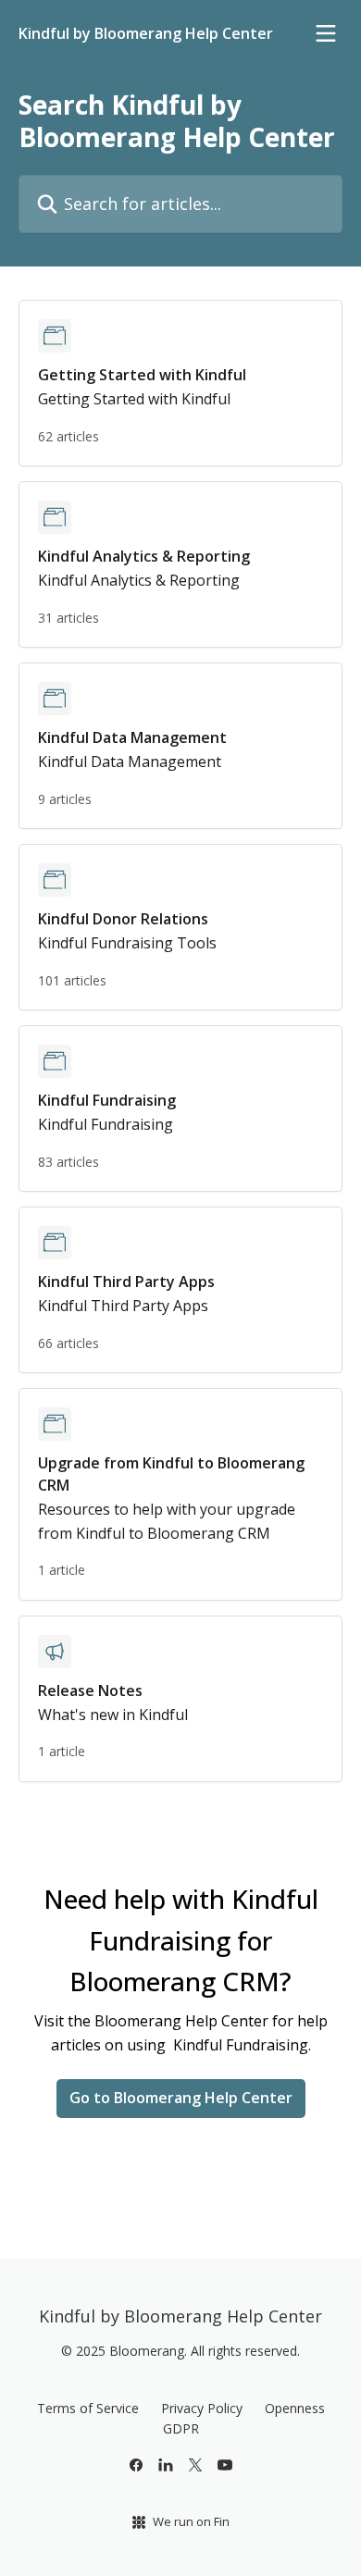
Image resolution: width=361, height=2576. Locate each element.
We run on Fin (191, 2521)
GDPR (181, 2428)
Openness (295, 2408)
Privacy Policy (202, 2408)
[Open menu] (326, 33)
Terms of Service (88, 2408)
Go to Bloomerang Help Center (181, 2098)
